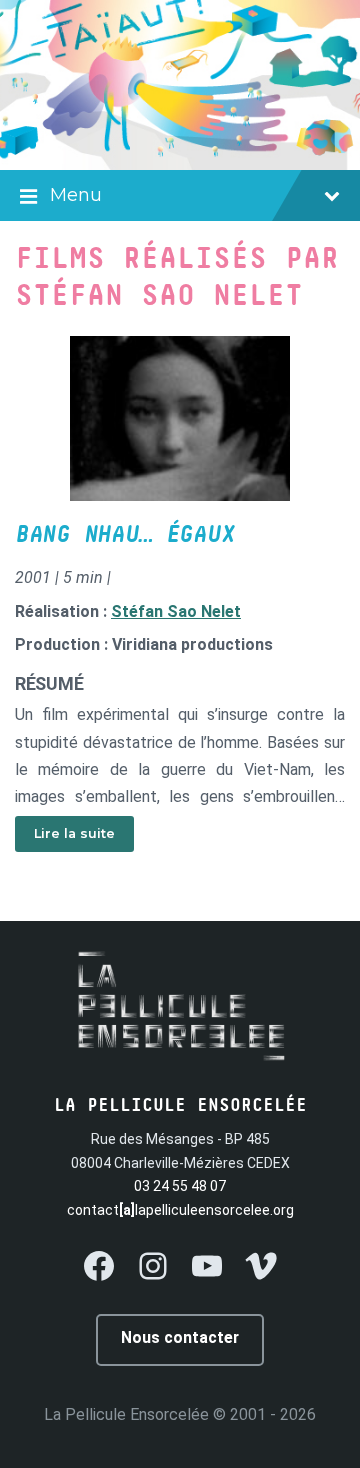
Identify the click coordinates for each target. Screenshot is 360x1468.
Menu (76, 195)
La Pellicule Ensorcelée (126, 1414)
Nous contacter (180, 1337)
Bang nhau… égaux (124, 535)
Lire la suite (74, 833)
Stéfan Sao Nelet (176, 611)
